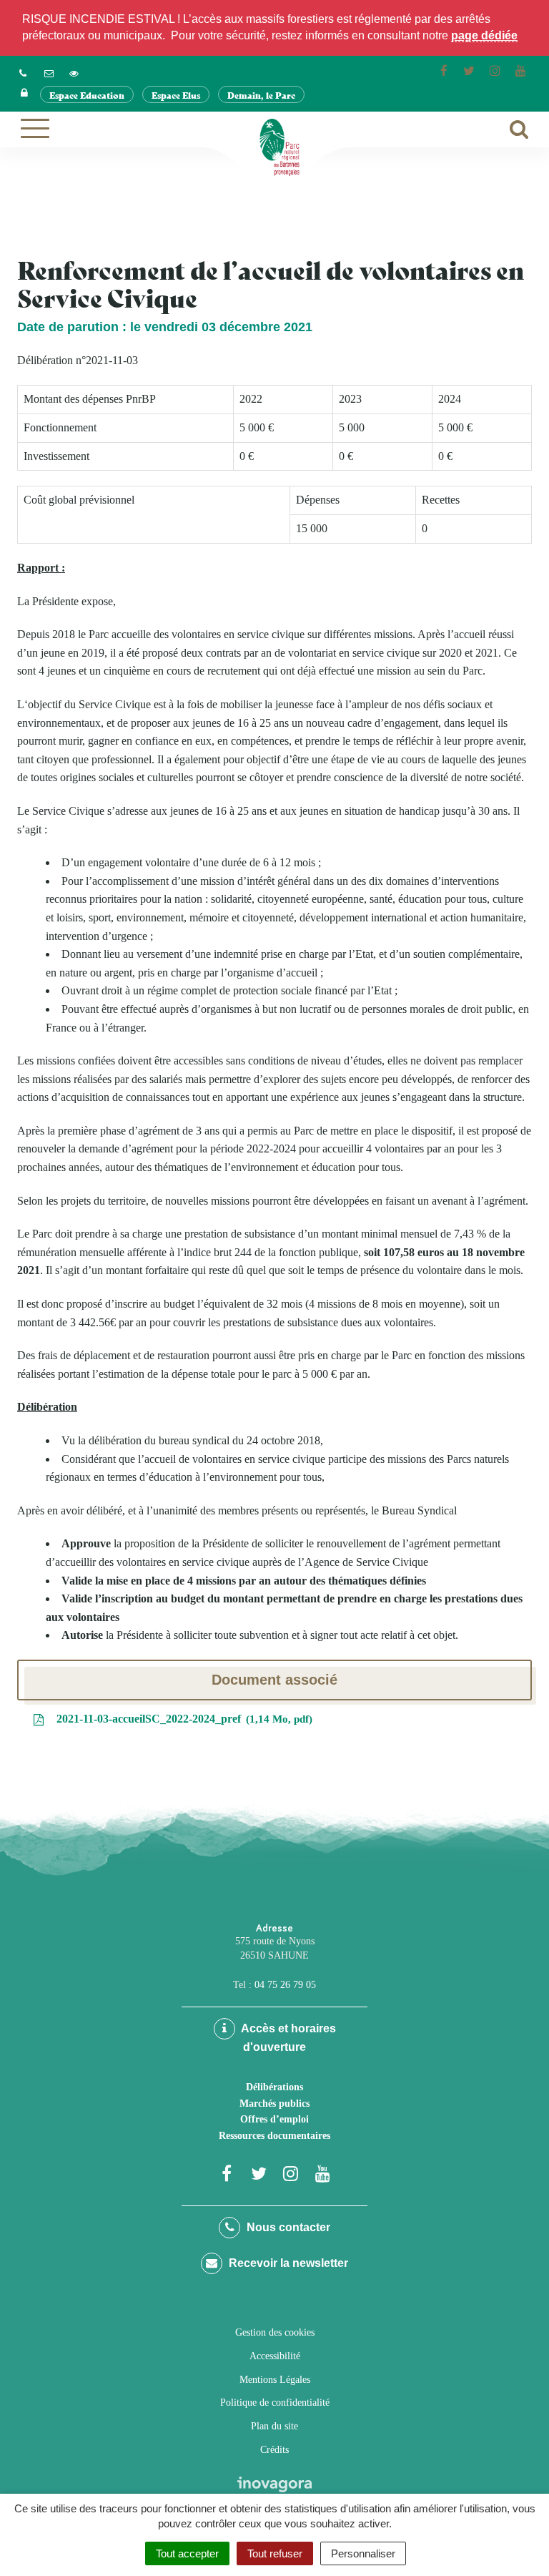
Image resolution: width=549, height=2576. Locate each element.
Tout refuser (275, 2553)
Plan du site (274, 2426)
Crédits (274, 2450)
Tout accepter (187, 2553)
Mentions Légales (275, 2380)
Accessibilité (275, 2356)
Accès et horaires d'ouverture (287, 2038)
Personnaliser (363, 2553)
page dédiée (484, 35)
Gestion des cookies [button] (275, 2332)
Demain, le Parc (261, 95)
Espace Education (87, 95)
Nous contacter (287, 2227)
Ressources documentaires (274, 2136)
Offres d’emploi (274, 2119)
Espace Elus (176, 95)
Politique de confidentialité (275, 2403)
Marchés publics (274, 2104)
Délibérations (274, 2087)
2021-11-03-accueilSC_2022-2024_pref (181, 1719)
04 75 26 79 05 (285, 1985)
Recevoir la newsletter (287, 2263)
